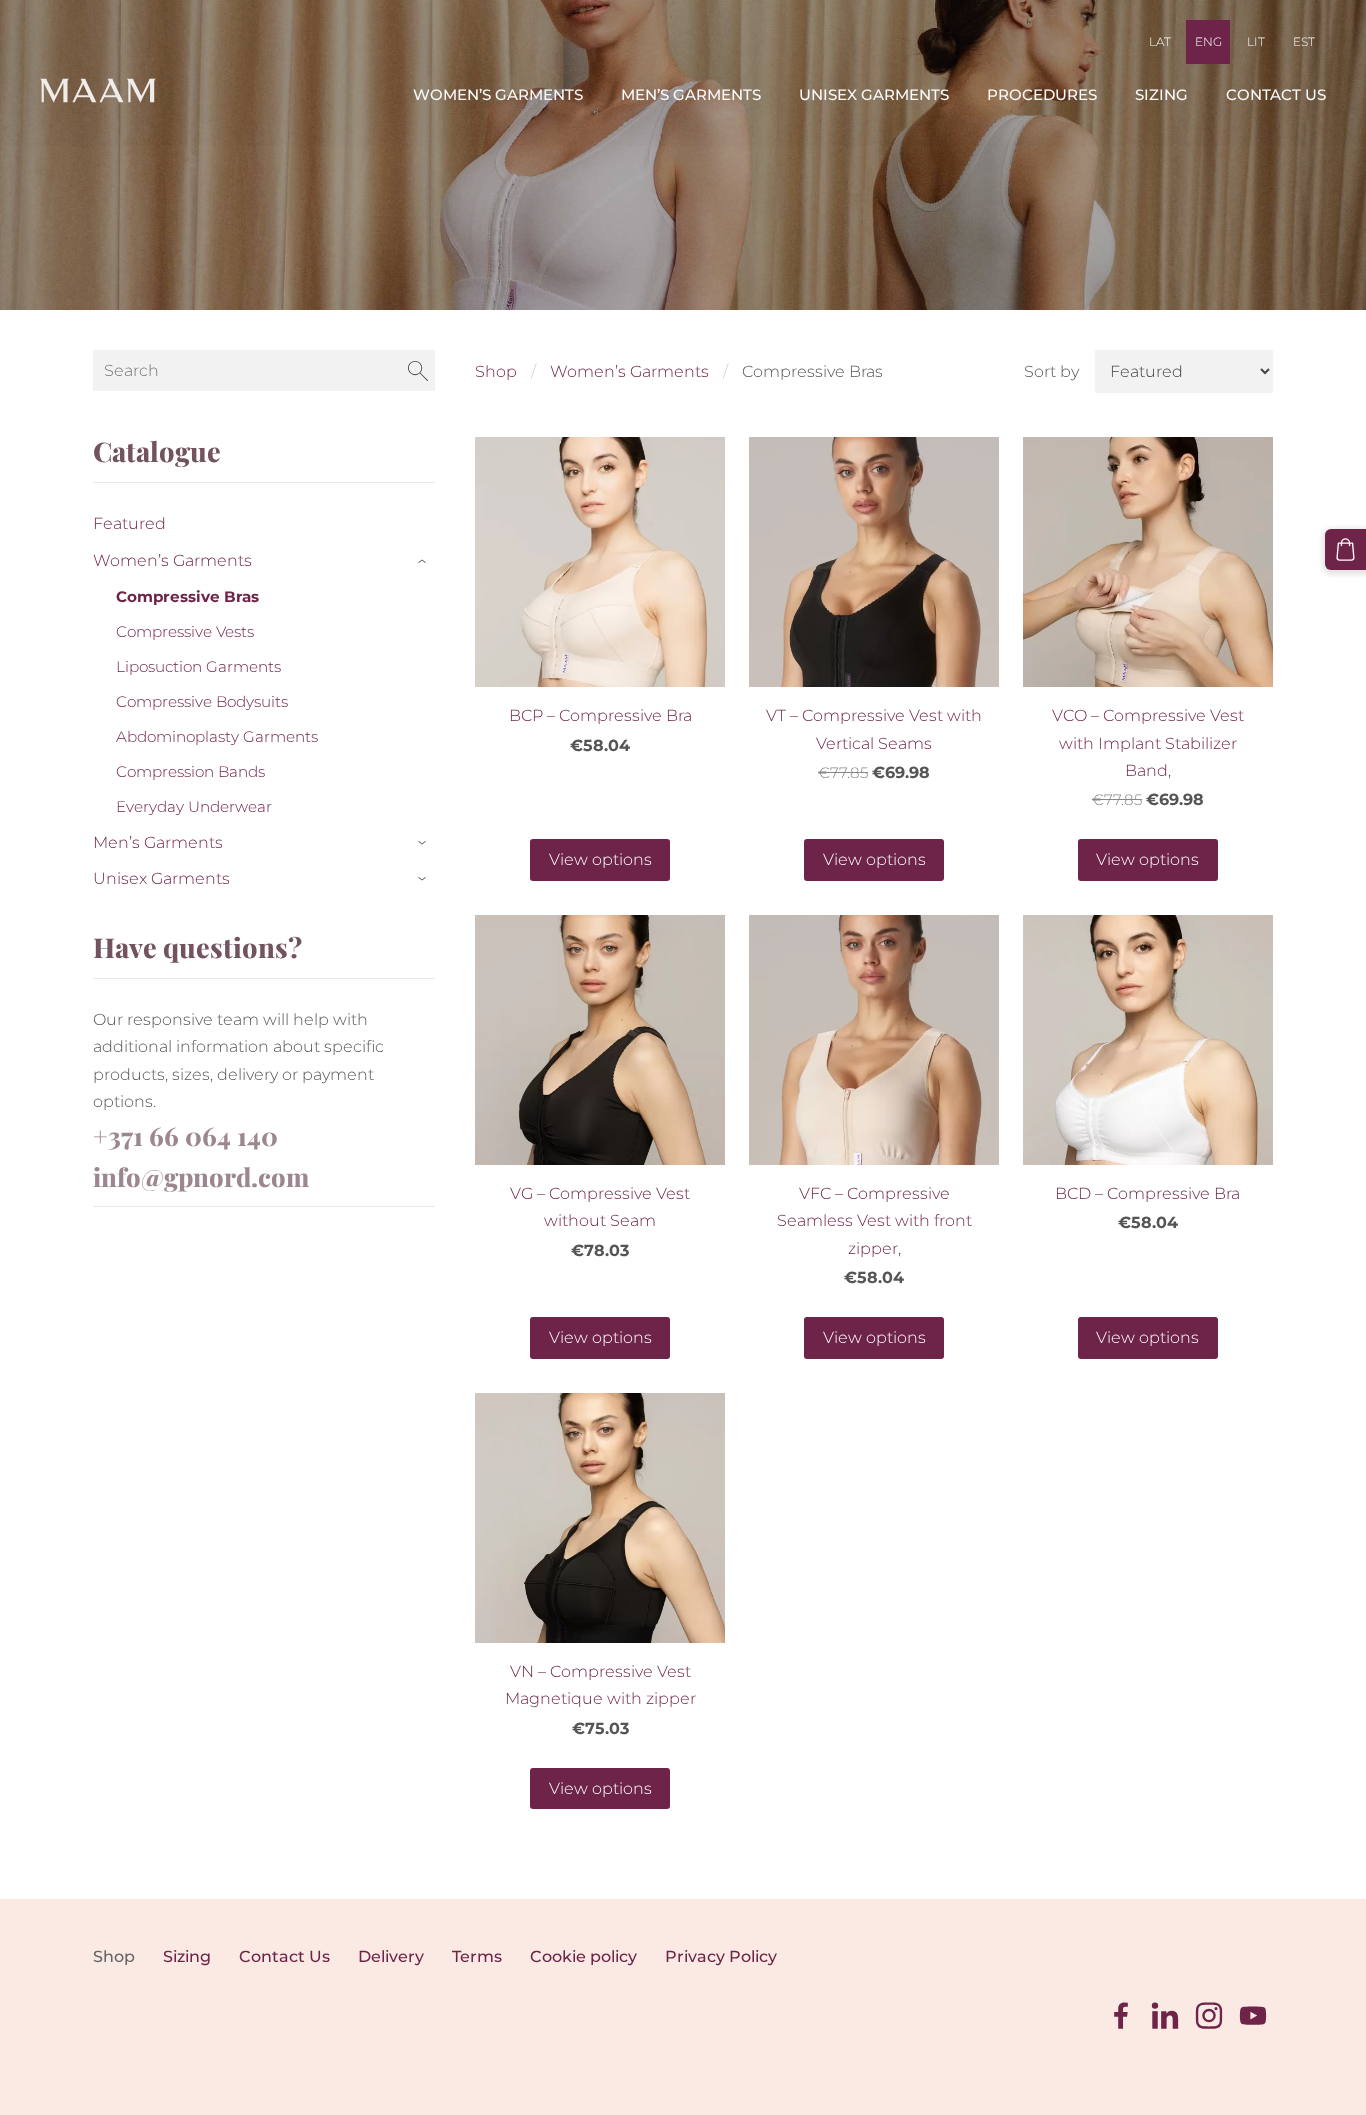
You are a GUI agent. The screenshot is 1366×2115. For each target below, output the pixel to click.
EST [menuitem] (1304, 41)
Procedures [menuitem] (1042, 94)
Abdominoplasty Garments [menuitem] (217, 736)
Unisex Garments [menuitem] (874, 94)
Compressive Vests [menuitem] (185, 631)
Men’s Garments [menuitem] (691, 94)
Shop (496, 371)
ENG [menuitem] (1208, 41)
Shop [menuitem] (114, 1956)
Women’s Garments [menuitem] (498, 94)
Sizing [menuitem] (1161, 94)
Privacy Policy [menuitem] (721, 1956)
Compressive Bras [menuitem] (187, 596)
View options (600, 859)
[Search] (418, 370)
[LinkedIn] (1165, 2015)
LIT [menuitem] (1256, 41)
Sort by (1051, 371)
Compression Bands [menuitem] (190, 771)
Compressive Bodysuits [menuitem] (202, 701)
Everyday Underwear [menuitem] (194, 806)
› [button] (425, 562)
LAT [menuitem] (1160, 41)
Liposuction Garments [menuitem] (198, 666)
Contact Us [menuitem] (1276, 94)
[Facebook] (1121, 2015)
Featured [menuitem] (129, 523)
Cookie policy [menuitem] (583, 1956)
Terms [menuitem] (477, 1956)
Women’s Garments (629, 371)
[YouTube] (1253, 2015)
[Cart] (1345, 549)
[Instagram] (1209, 2015)
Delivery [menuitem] (391, 1956)
